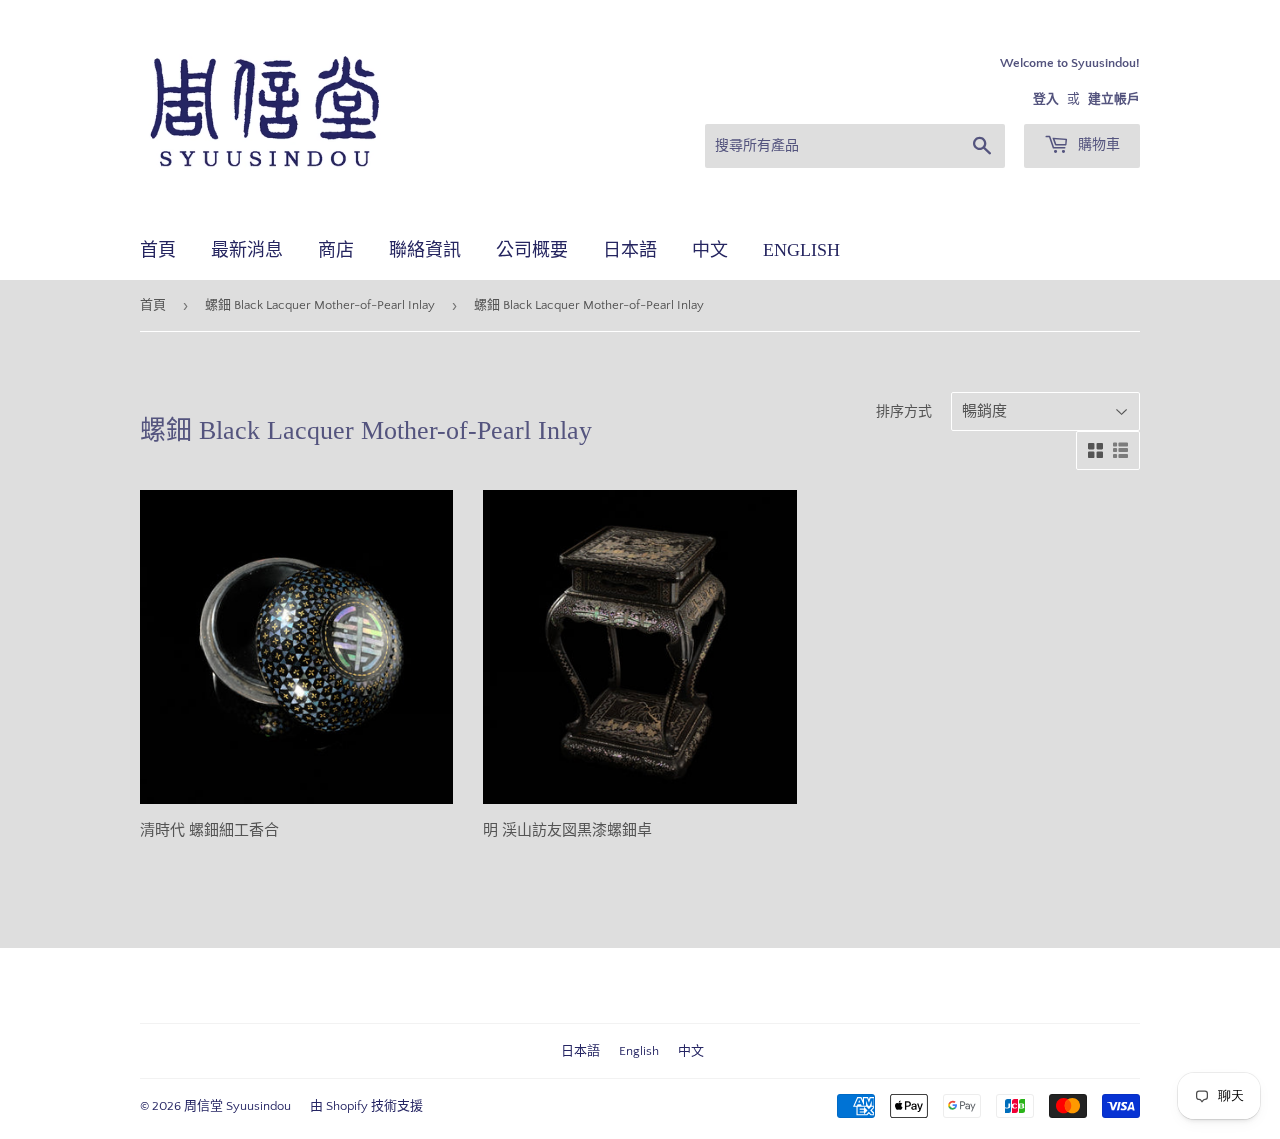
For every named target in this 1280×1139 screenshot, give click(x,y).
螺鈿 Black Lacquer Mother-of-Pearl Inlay (320, 305)
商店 (336, 250)
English (801, 250)
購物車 (1097, 144)
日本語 (630, 250)
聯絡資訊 (425, 250)
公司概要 (532, 250)
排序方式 (904, 412)
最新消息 (247, 250)
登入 (1046, 99)
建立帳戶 (1114, 99)
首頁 (158, 250)
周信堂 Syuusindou (237, 1106)
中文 (710, 250)
